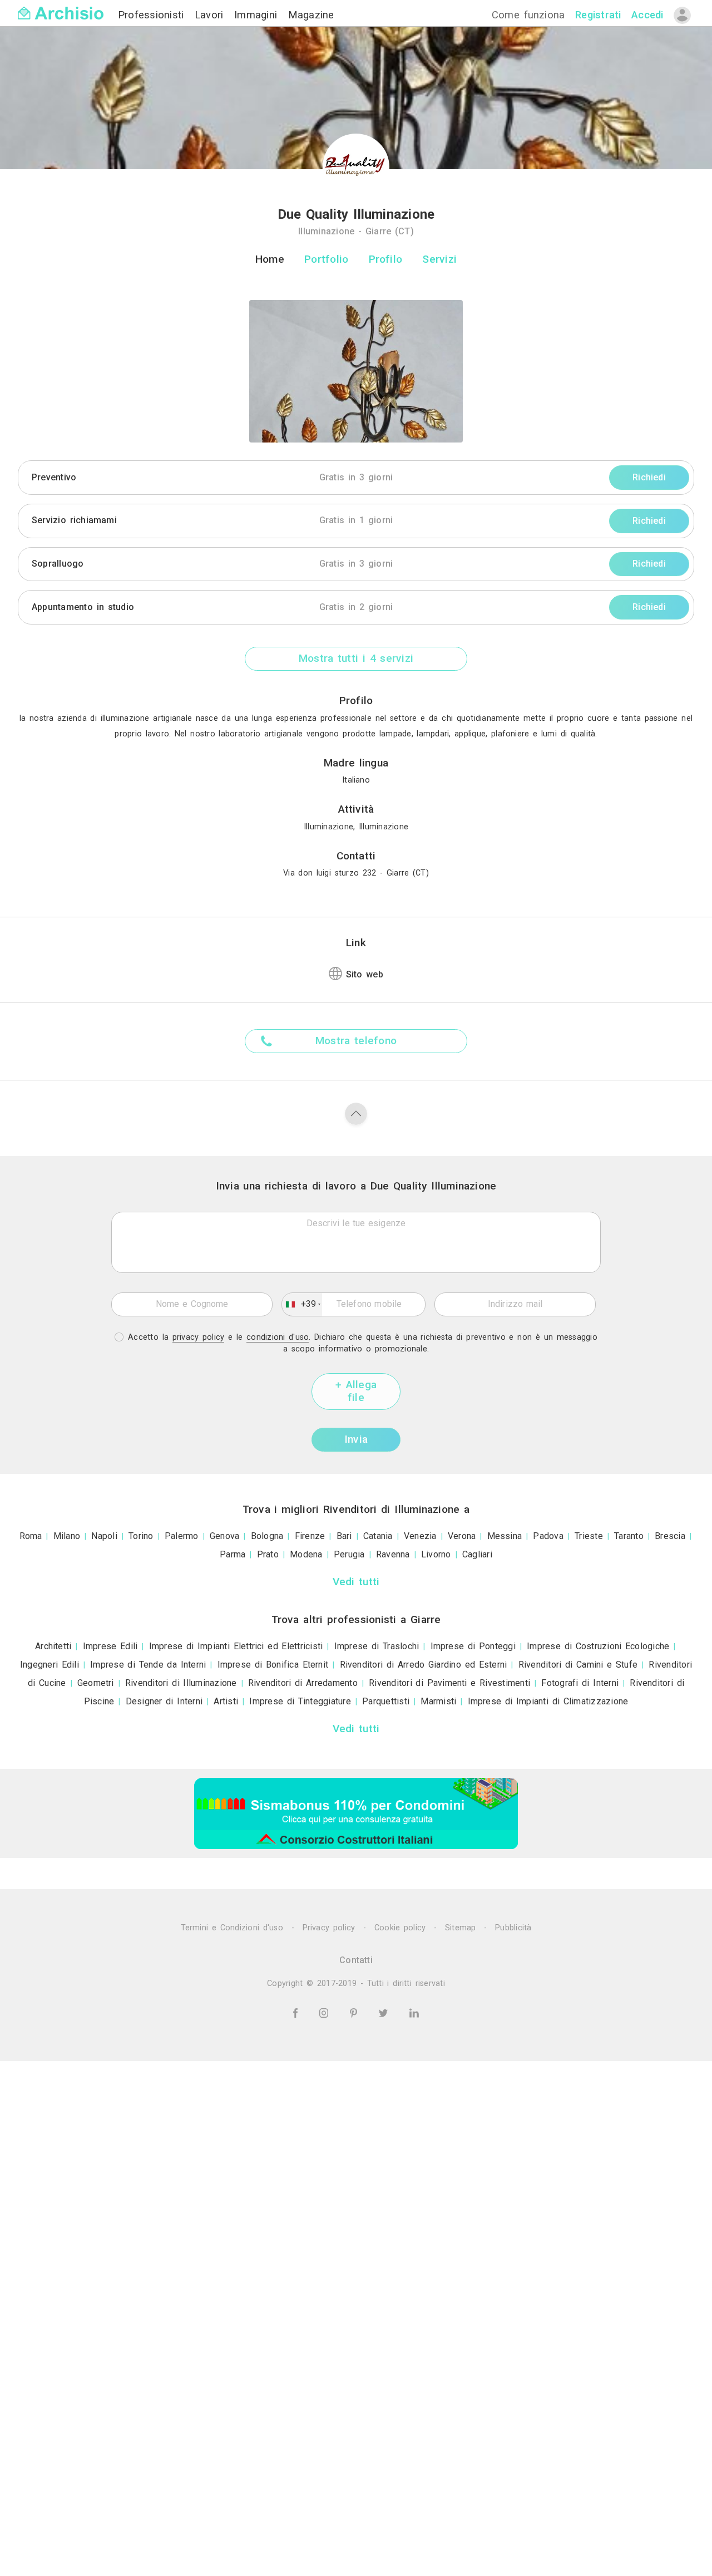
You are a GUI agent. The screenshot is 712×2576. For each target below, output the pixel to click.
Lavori (211, 15)
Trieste (589, 1536)
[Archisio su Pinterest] (355, 2012)
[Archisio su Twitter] (385, 2012)
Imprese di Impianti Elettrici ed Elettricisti (236, 1646)
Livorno (436, 1554)
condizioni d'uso (278, 1337)
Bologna (267, 1536)
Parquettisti (386, 1701)
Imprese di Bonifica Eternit (273, 1665)
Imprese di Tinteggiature (300, 1701)
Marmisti (438, 1701)
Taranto (629, 1536)
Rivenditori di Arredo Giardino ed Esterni (424, 1665)
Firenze (310, 1536)
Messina (505, 1536)
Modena (306, 1554)
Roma (31, 1536)
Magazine (311, 15)
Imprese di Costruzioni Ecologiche (598, 1646)
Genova (224, 1536)
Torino (141, 1536)
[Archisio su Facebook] (297, 2012)
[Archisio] (61, 6)
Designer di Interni (164, 1701)
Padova (548, 1536)
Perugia (349, 1554)
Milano (67, 1536)
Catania (378, 1536)
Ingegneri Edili (50, 1665)
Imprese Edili (110, 1646)
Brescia (670, 1536)
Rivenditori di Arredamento (303, 1683)
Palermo (182, 1536)
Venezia (420, 1536)
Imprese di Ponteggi (473, 1646)
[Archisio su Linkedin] (414, 2012)
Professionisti (153, 15)
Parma (233, 1554)
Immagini (258, 15)
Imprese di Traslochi (377, 1646)
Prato (268, 1554)
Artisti (226, 1701)
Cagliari (477, 1554)
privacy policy (199, 1337)
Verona (462, 1536)
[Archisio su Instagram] (326, 2012)
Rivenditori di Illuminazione (181, 1683)
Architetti (53, 1646)
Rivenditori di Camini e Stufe (578, 1665)
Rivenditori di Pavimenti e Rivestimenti (449, 1683)
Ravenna (393, 1554)
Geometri (96, 1683)
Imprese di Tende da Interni (148, 1665)
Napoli (104, 1536)
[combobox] (302, 1305)
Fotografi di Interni (580, 1683)
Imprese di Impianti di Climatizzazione (548, 1701)
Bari (344, 1536)
